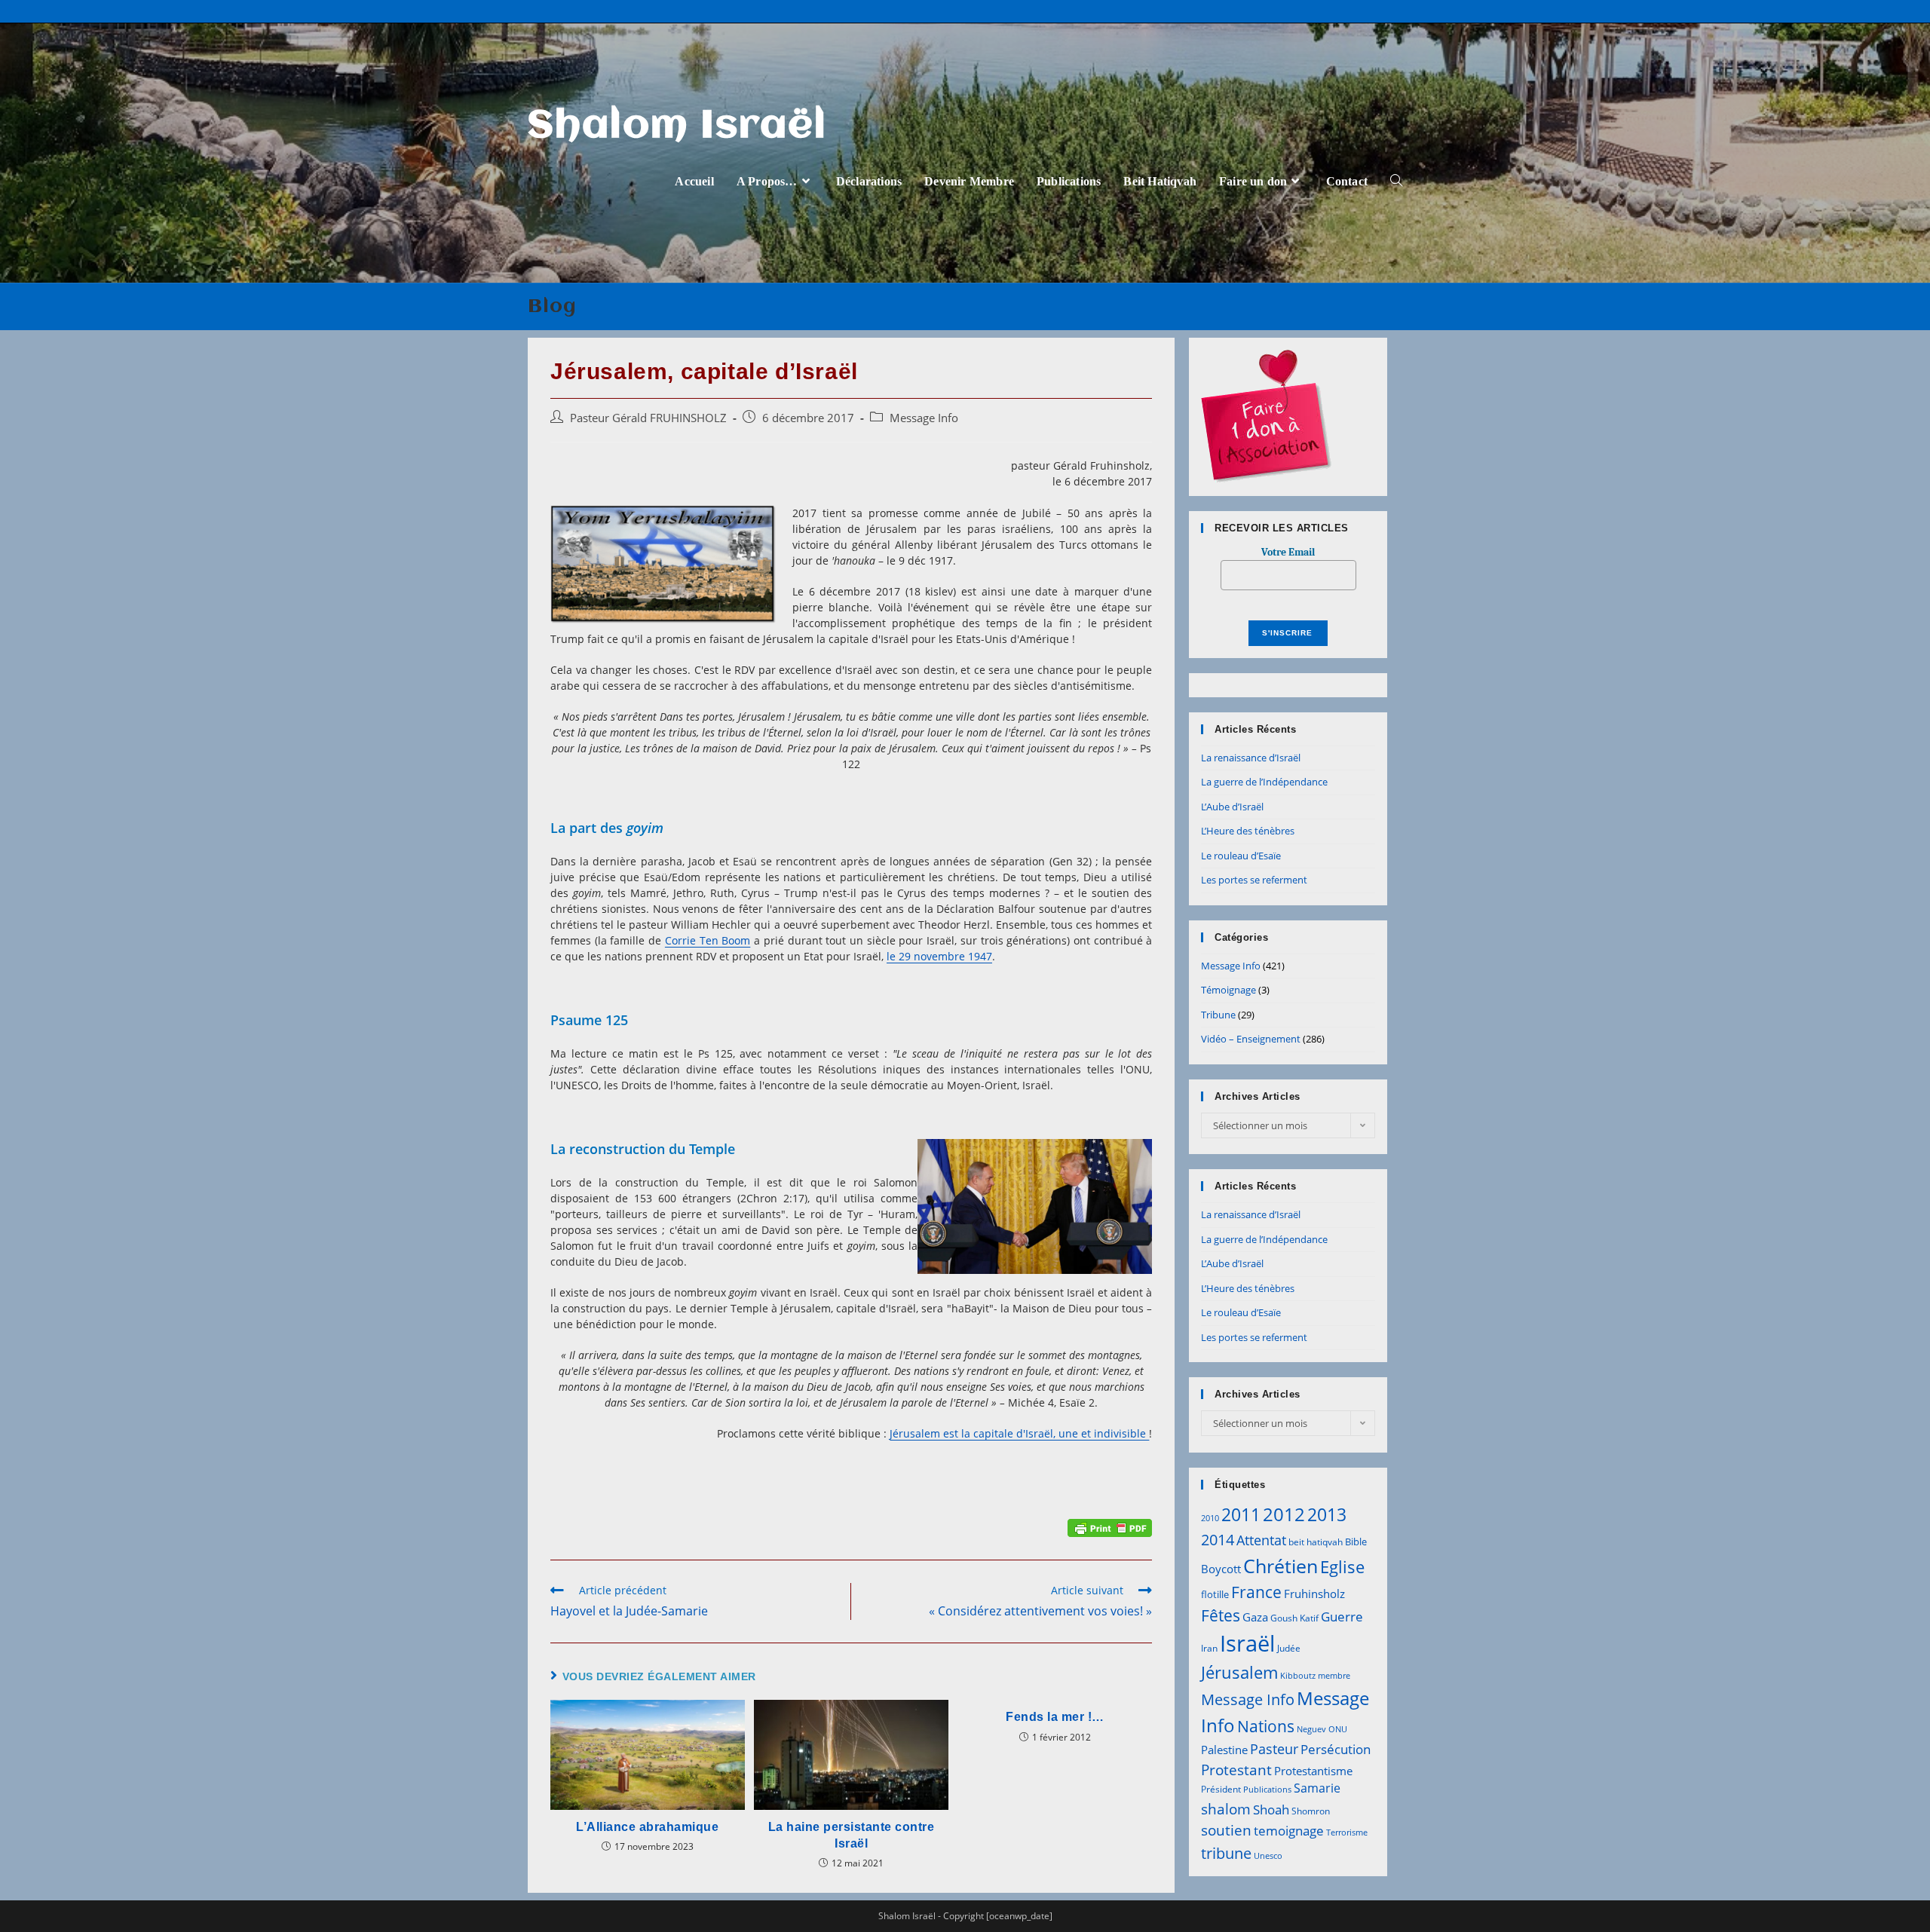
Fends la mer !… (1055, 1717)
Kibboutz (1298, 1676)
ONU (1338, 1729)
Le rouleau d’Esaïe (1241, 856)
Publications (1267, 1790)
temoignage (1289, 1831)
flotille (1215, 1594)
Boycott (1221, 1569)
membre (1334, 1676)
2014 (1218, 1539)
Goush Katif (1294, 1618)
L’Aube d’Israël (1232, 807)
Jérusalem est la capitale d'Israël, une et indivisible (1019, 1433)
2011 (1241, 1514)
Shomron (1311, 1811)
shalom (1226, 1809)
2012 (1284, 1514)
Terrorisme (1347, 1832)
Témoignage (1228, 990)
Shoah (1271, 1810)
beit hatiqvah (1316, 1542)
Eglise (1342, 1567)
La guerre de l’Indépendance (1264, 782)
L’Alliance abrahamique (647, 1827)
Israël (1247, 1643)
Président (1221, 1789)
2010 (1210, 1518)
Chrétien (1281, 1566)
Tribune (1218, 1015)
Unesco (1268, 1856)
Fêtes (1221, 1615)
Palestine (1224, 1750)
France (1256, 1592)
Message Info (924, 418)
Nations (1266, 1726)
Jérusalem (1239, 1672)
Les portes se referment (1254, 880)
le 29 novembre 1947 (939, 956)
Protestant (1236, 1770)
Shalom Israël (677, 127)
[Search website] (1396, 181)
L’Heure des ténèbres (1248, 831)
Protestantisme (1313, 1771)
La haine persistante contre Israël (852, 1835)
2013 (1327, 1514)
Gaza (1255, 1617)
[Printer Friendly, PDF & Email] (1110, 1527)
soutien (1226, 1830)
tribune (1226, 1853)
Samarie (1317, 1788)
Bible (1356, 1542)
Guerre (1342, 1617)
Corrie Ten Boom (708, 940)
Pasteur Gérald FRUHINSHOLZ (648, 418)
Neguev (1311, 1729)
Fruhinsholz (1314, 1594)
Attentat (1261, 1540)
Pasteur (1274, 1749)
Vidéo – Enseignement (1251, 1039)
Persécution (1336, 1749)
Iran (1209, 1648)
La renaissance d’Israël (1251, 758)
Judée (1289, 1648)
